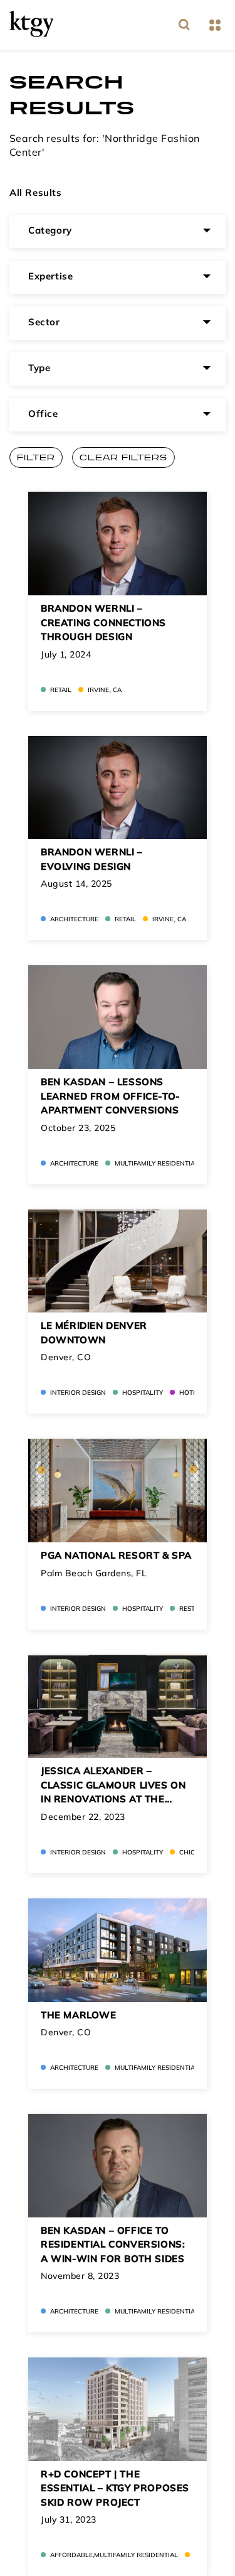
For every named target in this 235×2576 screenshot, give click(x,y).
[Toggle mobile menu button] (215, 25)
